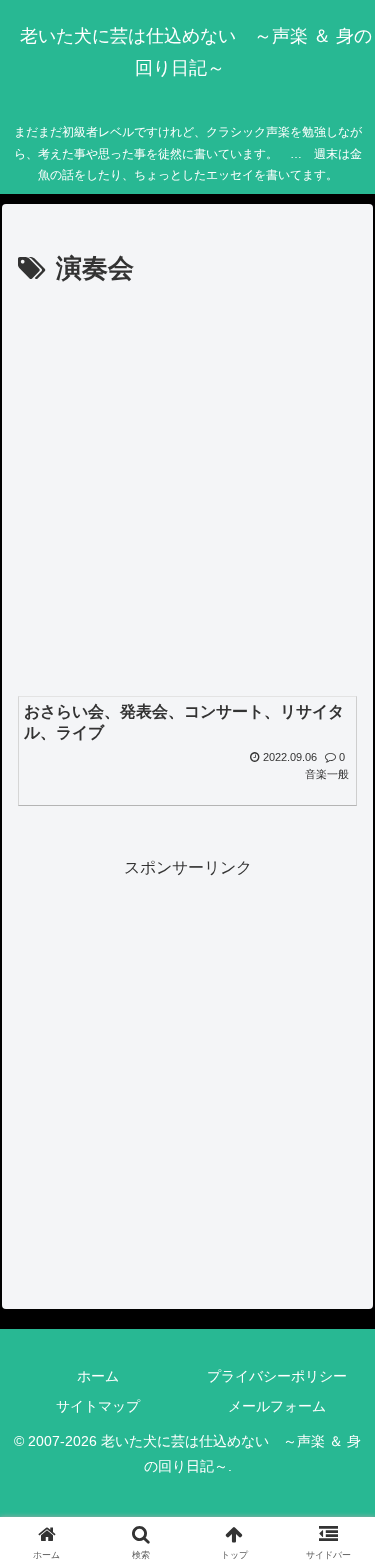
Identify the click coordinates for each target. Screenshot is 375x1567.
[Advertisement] (187, 489)
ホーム (98, 1376)
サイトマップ (98, 1406)
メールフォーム (277, 1406)
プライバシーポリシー (277, 1376)
